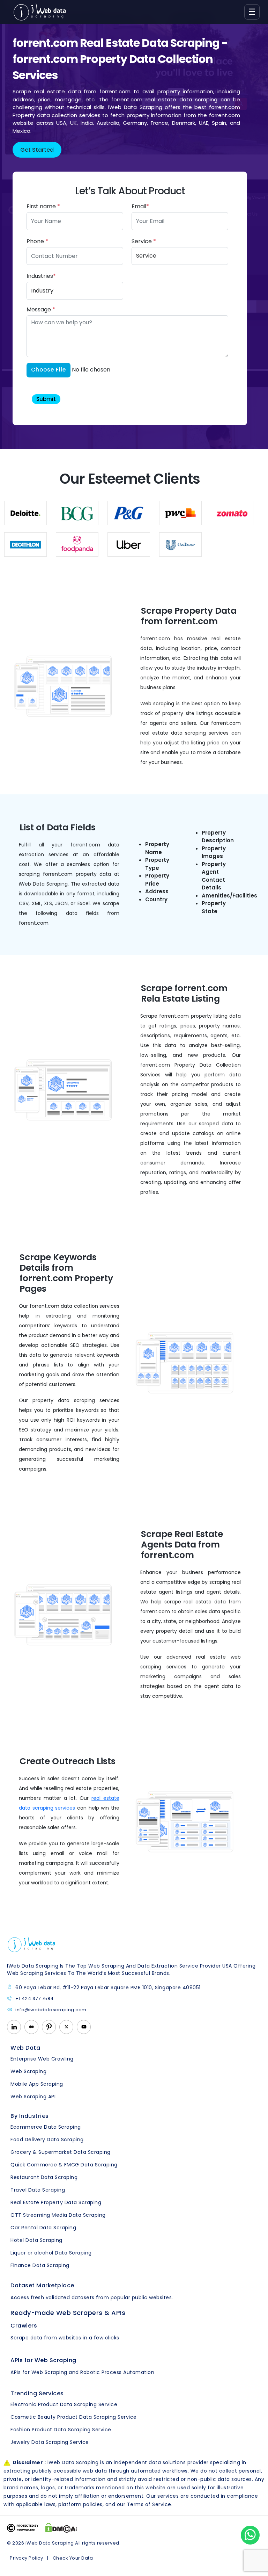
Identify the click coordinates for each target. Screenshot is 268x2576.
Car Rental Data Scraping (43, 2228)
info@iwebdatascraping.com (51, 2010)
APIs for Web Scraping (43, 2360)
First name (43, 206)
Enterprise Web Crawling (42, 2059)
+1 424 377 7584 (35, 1999)
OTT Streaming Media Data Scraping (58, 2215)
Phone (37, 241)
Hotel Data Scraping (36, 2240)
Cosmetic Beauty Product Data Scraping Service (74, 2417)
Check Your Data (73, 2558)
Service (144, 241)
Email (140, 206)
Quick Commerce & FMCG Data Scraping (64, 2165)
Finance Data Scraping (40, 2265)
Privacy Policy (26, 2558)
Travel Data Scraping (38, 2190)
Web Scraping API (33, 2097)
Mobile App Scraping (37, 2084)
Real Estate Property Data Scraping (56, 2202)
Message (41, 309)
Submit (46, 399)
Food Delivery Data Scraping (47, 2140)
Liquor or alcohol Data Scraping (51, 2253)
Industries (41, 276)
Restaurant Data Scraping (44, 2177)
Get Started (37, 150)
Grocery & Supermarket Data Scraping (61, 2152)
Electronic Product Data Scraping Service (64, 2404)
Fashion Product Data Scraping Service (61, 2430)
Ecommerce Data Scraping (46, 2127)
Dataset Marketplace (42, 2285)
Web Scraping (28, 2071)
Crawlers (24, 2326)
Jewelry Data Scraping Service (50, 2442)
